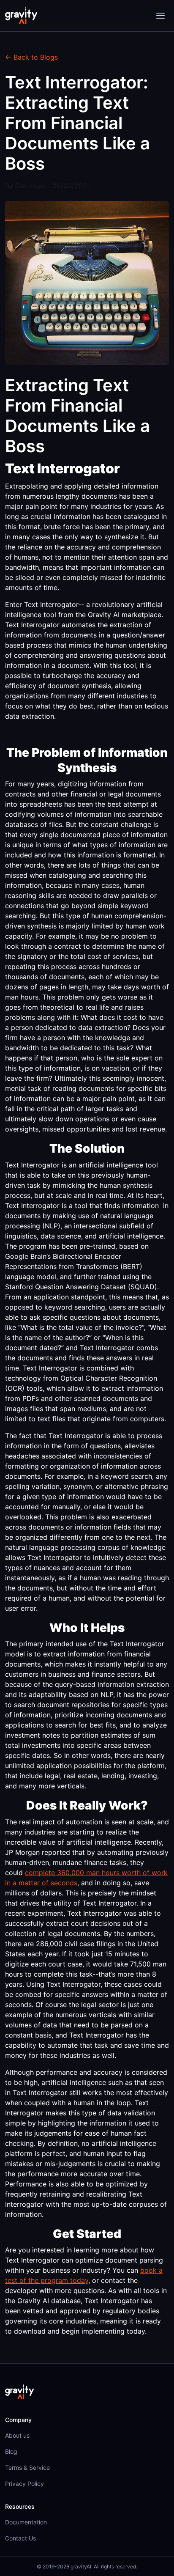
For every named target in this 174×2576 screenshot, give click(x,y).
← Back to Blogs (31, 57)
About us (17, 2435)
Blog (11, 2451)
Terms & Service (27, 2468)
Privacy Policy (24, 2484)
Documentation (26, 2522)
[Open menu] (160, 16)
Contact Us (20, 2538)
